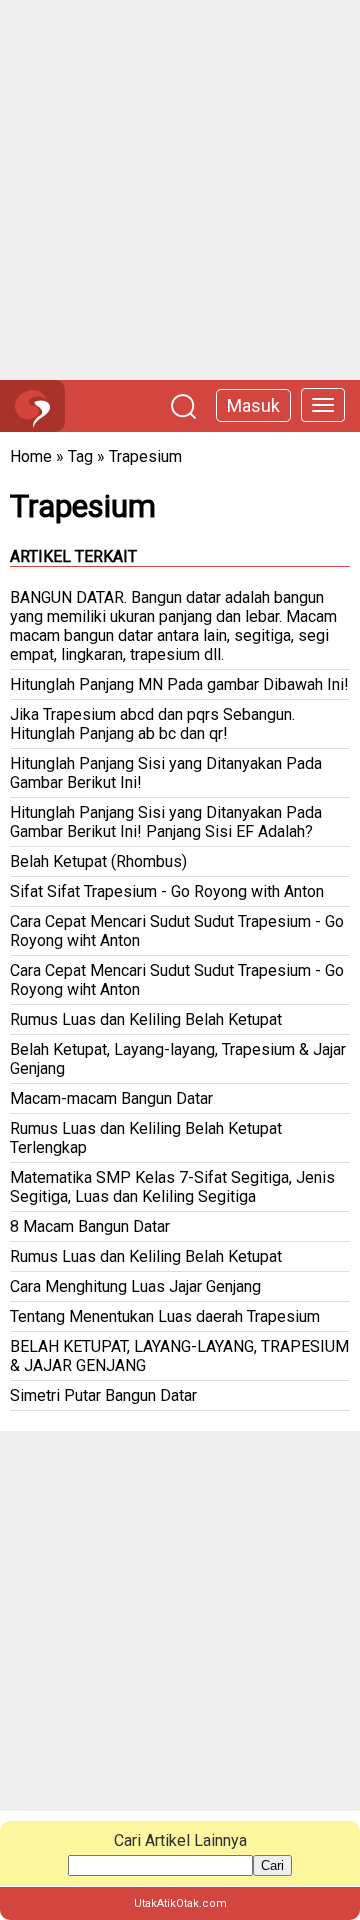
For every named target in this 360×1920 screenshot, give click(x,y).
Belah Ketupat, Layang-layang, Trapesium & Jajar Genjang (178, 1059)
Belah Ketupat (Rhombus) (98, 861)
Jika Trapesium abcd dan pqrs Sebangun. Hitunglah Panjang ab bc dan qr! (152, 724)
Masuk (253, 405)
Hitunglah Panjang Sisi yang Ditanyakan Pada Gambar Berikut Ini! (166, 773)
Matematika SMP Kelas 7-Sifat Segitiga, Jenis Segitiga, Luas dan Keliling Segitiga (172, 1187)
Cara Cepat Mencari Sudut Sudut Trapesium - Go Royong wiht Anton (177, 931)
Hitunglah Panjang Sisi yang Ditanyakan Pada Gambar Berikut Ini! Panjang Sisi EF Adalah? (166, 822)
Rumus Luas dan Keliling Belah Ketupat (146, 1019)
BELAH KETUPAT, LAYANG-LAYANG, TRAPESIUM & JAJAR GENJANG (179, 1356)
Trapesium (145, 456)
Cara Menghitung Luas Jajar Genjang (135, 1286)
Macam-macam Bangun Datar (111, 1098)
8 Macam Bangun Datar (90, 1226)
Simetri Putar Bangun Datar (103, 1395)
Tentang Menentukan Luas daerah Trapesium (165, 1316)
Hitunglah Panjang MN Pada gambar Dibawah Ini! (179, 684)
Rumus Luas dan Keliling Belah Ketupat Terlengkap (146, 1138)
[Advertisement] (180, 190)
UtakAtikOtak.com (180, 1903)
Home (31, 456)
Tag (80, 456)
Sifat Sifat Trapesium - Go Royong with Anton (167, 891)
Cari (272, 1865)
